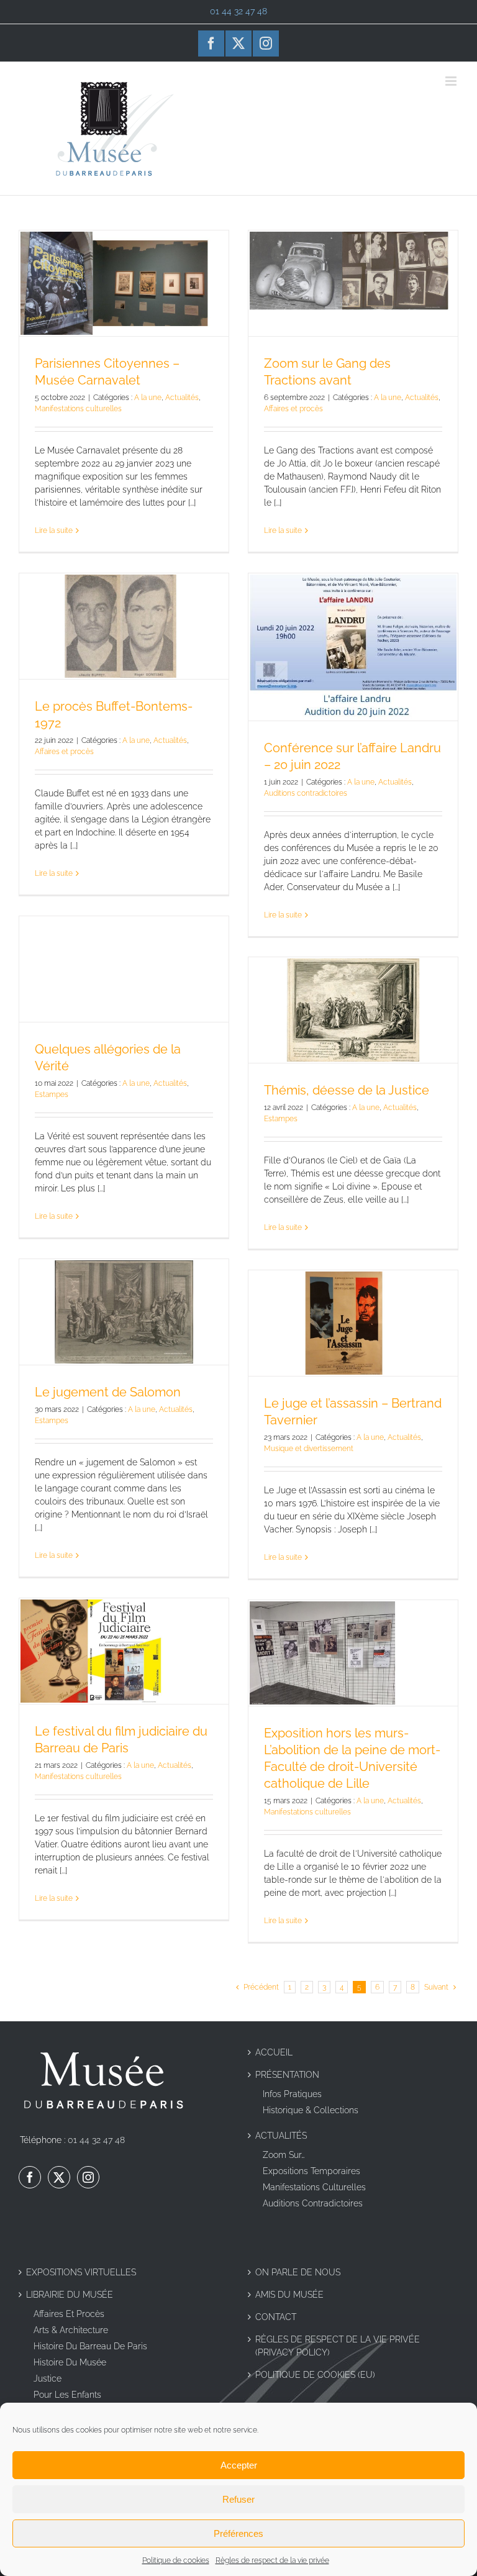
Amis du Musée (289, 2295)
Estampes (52, 1095)
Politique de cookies (176, 2560)
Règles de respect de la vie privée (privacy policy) (338, 2346)
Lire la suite (54, 530)
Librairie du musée (70, 2295)
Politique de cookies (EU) (315, 2375)
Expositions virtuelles (81, 2272)
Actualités (182, 398)
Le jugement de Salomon (108, 1392)
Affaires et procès (293, 409)
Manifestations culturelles (78, 409)
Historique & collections (311, 2110)
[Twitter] (59, 2177)
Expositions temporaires (311, 2171)
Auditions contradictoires (306, 793)
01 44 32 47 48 (96, 2140)
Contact (276, 2317)
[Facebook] (30, 2177)
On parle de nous (298, 2272)
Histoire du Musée (70, 2362)
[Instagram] (88, 2177)
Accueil (274, 2052)
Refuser (238, 2499)
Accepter (239, 2465)
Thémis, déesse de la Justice (347, 1090)
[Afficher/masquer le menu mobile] (452, 81)
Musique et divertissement (309, 1449)
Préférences (238, 2533)
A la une (148, 398)
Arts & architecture (71, 2330)
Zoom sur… (284, 2155)
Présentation (287, 2075)
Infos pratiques (292, 2094)
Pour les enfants (67, 2395)
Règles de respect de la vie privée (272, 2560)
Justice (48, 2378)
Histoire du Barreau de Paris (90, 2346)
